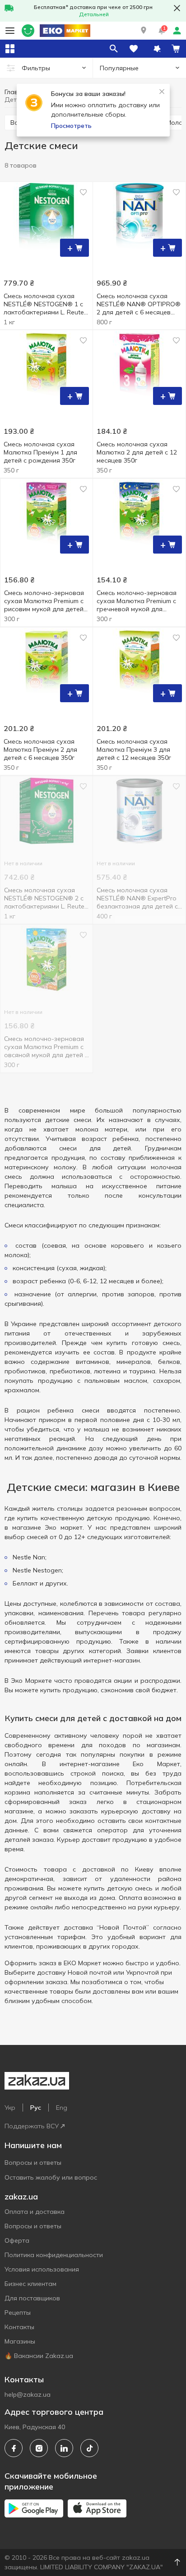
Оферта (17, 2240)
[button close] (177, 8)
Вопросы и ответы (33, 2163)
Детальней (94, 14)
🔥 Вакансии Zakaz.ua (39, 2356)
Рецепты (18, 2312)
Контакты (19, 2327)
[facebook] (14, 2448)
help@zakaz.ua (28, 2394)
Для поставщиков (32, 2298)
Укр (10, 2108)
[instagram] (39, 2448)
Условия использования (42, 2269)
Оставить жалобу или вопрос (51, 2177)
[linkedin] (64, 2448)
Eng (62, 2108)
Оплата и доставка (35, 2212)
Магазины (20, 2341)
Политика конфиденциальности (54, 2255)
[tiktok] (89, 2448)
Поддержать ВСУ (32, 2126)
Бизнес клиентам (30, 2284)
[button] (144, 31)
